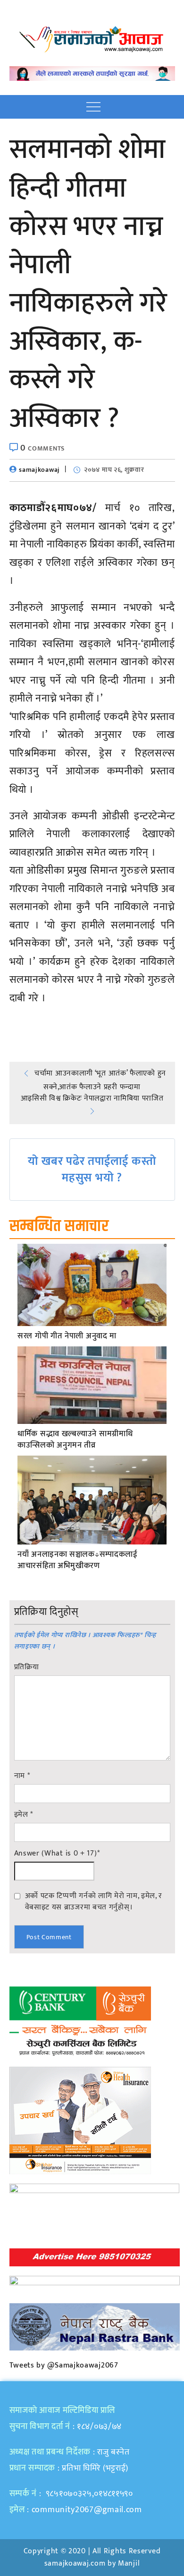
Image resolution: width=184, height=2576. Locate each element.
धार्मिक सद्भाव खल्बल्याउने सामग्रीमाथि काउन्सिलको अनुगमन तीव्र (75, 1440)
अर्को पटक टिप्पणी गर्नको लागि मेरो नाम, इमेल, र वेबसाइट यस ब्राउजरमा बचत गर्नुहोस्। (94, 1901)
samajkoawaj (39, 470)
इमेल (24, 1815)
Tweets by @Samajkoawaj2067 (64, 2365)
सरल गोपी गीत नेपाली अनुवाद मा (67, 1336)
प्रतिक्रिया (27, 1667)
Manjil (129, 2563)
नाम (22, 1776)
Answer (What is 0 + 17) (57, 1854)
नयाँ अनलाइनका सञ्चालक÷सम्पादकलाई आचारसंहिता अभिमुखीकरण (78, 1561)
